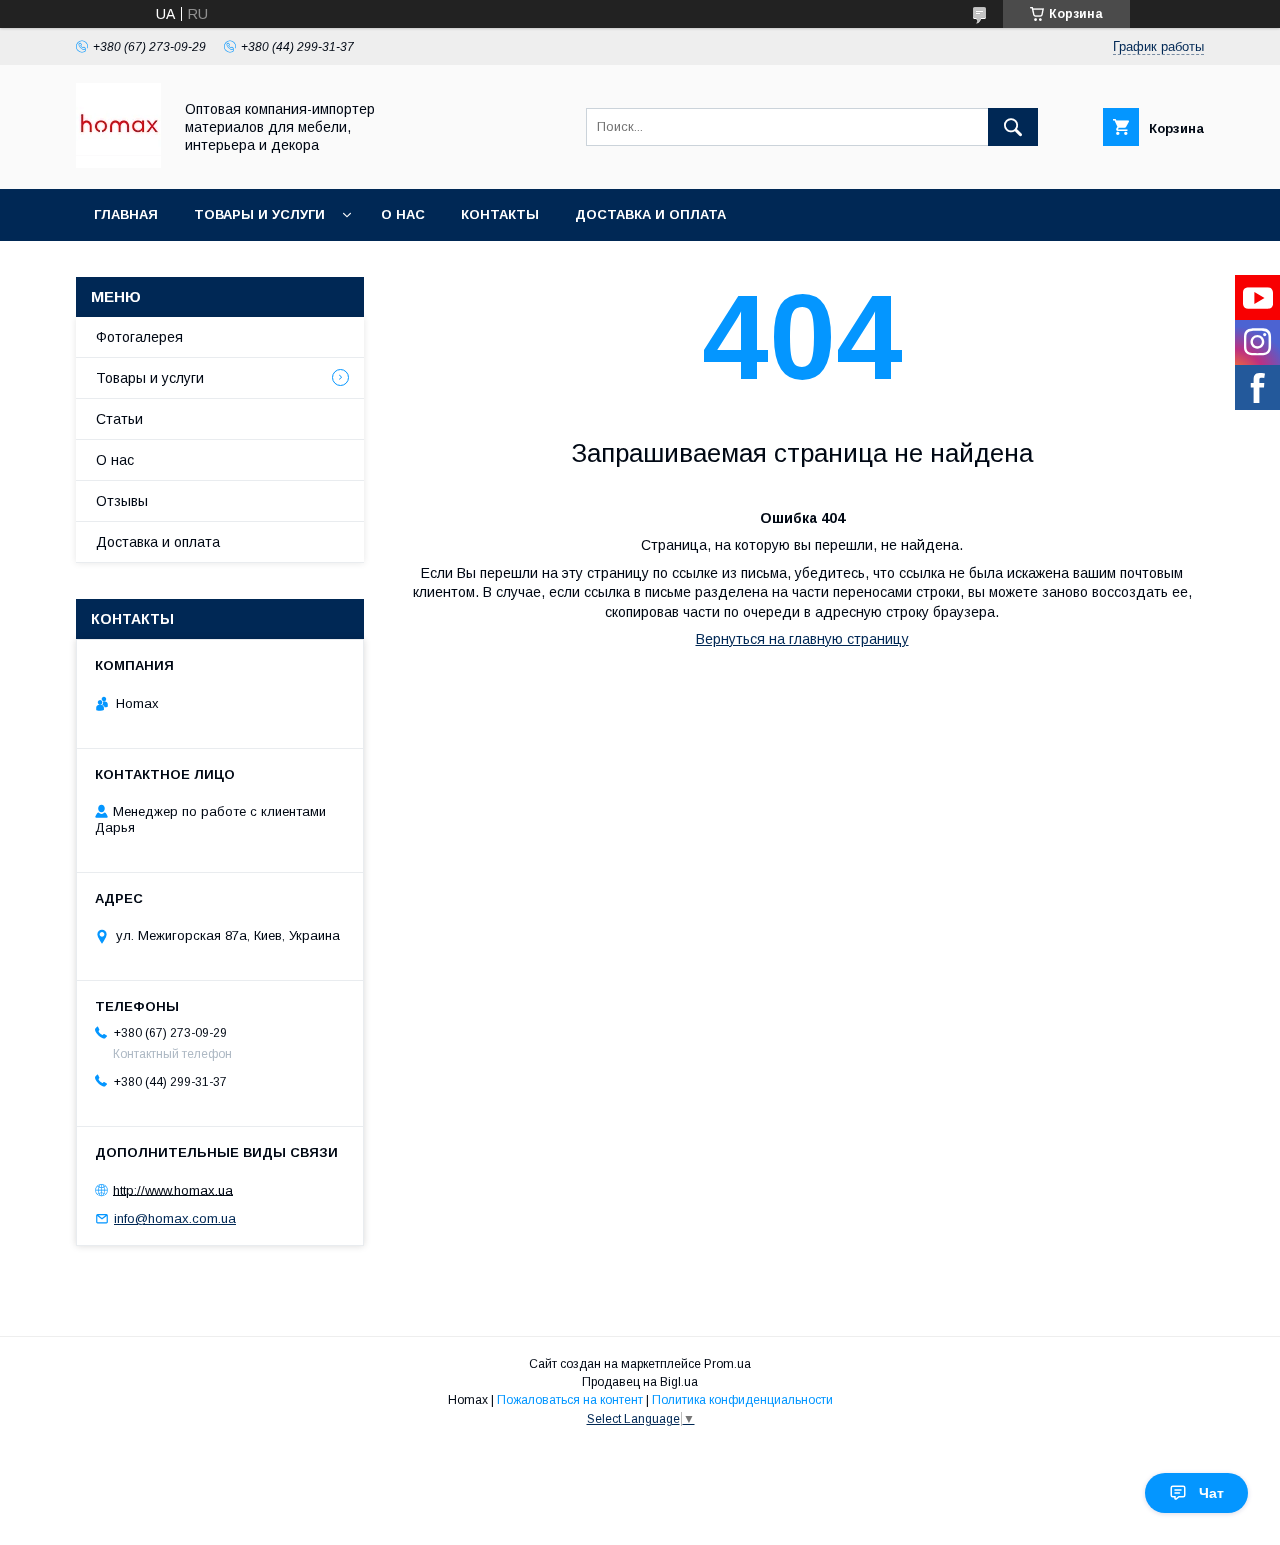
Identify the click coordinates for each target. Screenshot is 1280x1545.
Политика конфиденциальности (742, 1400)
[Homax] (118, 163)
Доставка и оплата (650, 214)
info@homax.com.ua (175, 1218)
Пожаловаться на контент (570, 1400)
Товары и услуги (259, 214)
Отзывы (122, 501)
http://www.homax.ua (173, 1189)
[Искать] (1013, 127)
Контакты (500, 214)
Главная (126, 214)
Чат (1211, 1493)
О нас (403, 214)
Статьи (119, 419)
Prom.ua (727, 1364)
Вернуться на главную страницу (802, 639)
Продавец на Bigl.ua (640, 1382)
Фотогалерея (139, 337)
